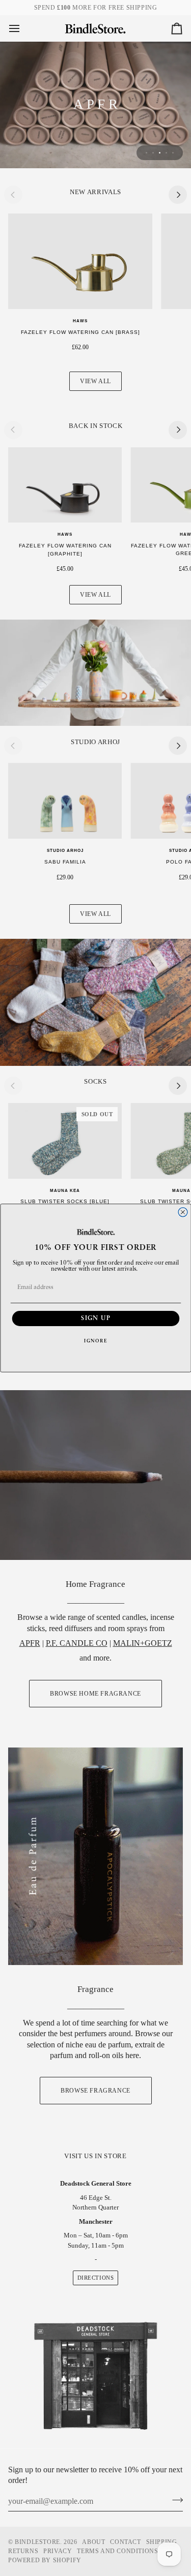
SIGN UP (96, 1318)
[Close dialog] (183, 1212)
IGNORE (96, 1341)
